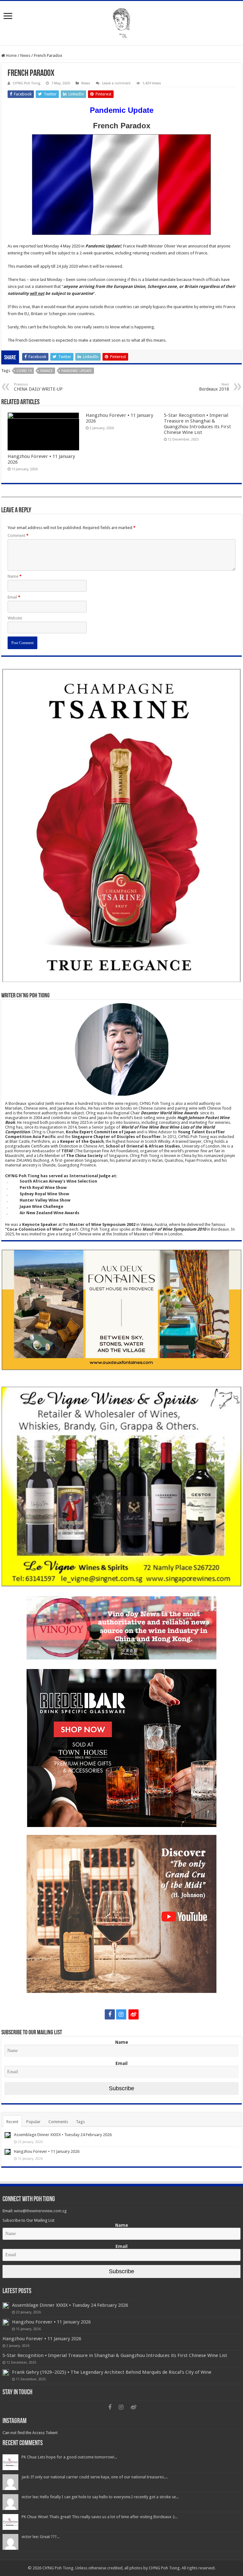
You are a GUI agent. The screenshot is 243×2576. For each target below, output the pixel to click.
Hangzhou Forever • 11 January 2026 (47, 2151)
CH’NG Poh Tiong (26, 83)
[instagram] (121, 2014)
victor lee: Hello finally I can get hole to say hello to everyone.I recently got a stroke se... (100, 2497)
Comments (58, 2122)
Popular (33, 2122)
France (47, 371)
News (25, 55)
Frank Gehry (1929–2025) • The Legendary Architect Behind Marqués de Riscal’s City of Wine (112, 2372)
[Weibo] (134, 2014)
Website (15, 618)
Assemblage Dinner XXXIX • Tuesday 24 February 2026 (63, 2135)
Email (14, 597)
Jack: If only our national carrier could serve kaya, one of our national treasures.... (95, 2477)
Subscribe (121, 2088)
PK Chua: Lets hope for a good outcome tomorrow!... (69, 2457)
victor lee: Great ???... (40, 2537)
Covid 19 (24, 371)
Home (11, 55)
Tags (80, 2122)
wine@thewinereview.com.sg (40, 2211)
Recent (12, 2122)
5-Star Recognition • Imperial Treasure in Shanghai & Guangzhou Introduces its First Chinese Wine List (197, 424)
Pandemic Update (77, 371)
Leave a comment (116, 83)
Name (15, 576)
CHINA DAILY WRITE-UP (38, 387)
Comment (18, 536)
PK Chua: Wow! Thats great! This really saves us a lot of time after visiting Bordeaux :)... (100, 2517)
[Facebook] (110, 2014)
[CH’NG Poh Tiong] (121, 22)
